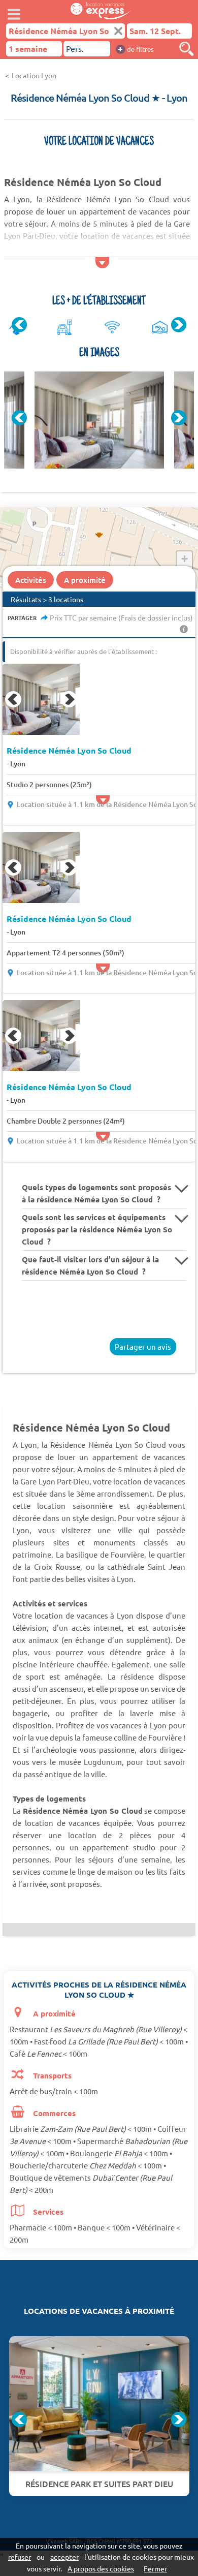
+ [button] (185, 559)
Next (179, 325)
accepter (64, 2557)
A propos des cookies (101, 2568)
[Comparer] (186, 49)
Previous (19, 325)
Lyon (18, 764)
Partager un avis (143, 1346)
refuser (20, 2557)
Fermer (155, 2568)
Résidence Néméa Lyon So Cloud (69, 751)
